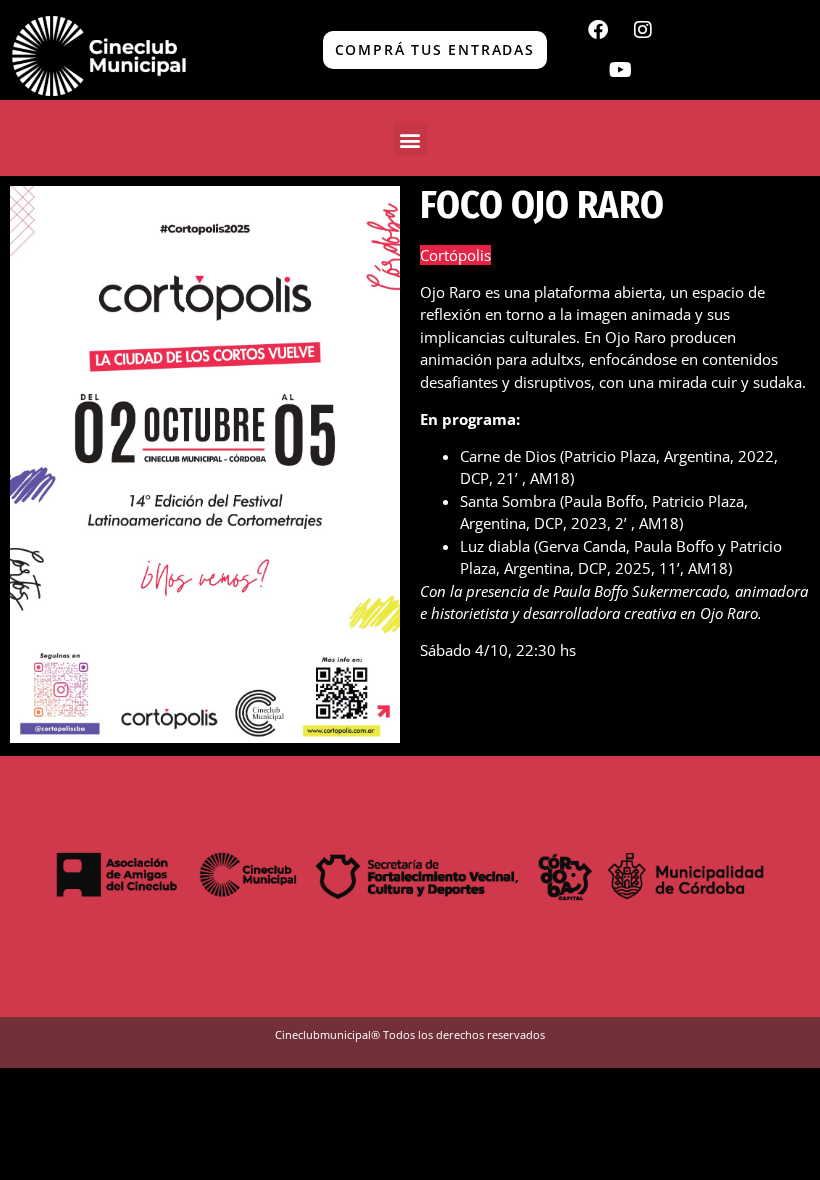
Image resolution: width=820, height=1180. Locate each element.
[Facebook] (598, 30)
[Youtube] (620, 70)
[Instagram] (643, 30)
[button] (410, 139)
